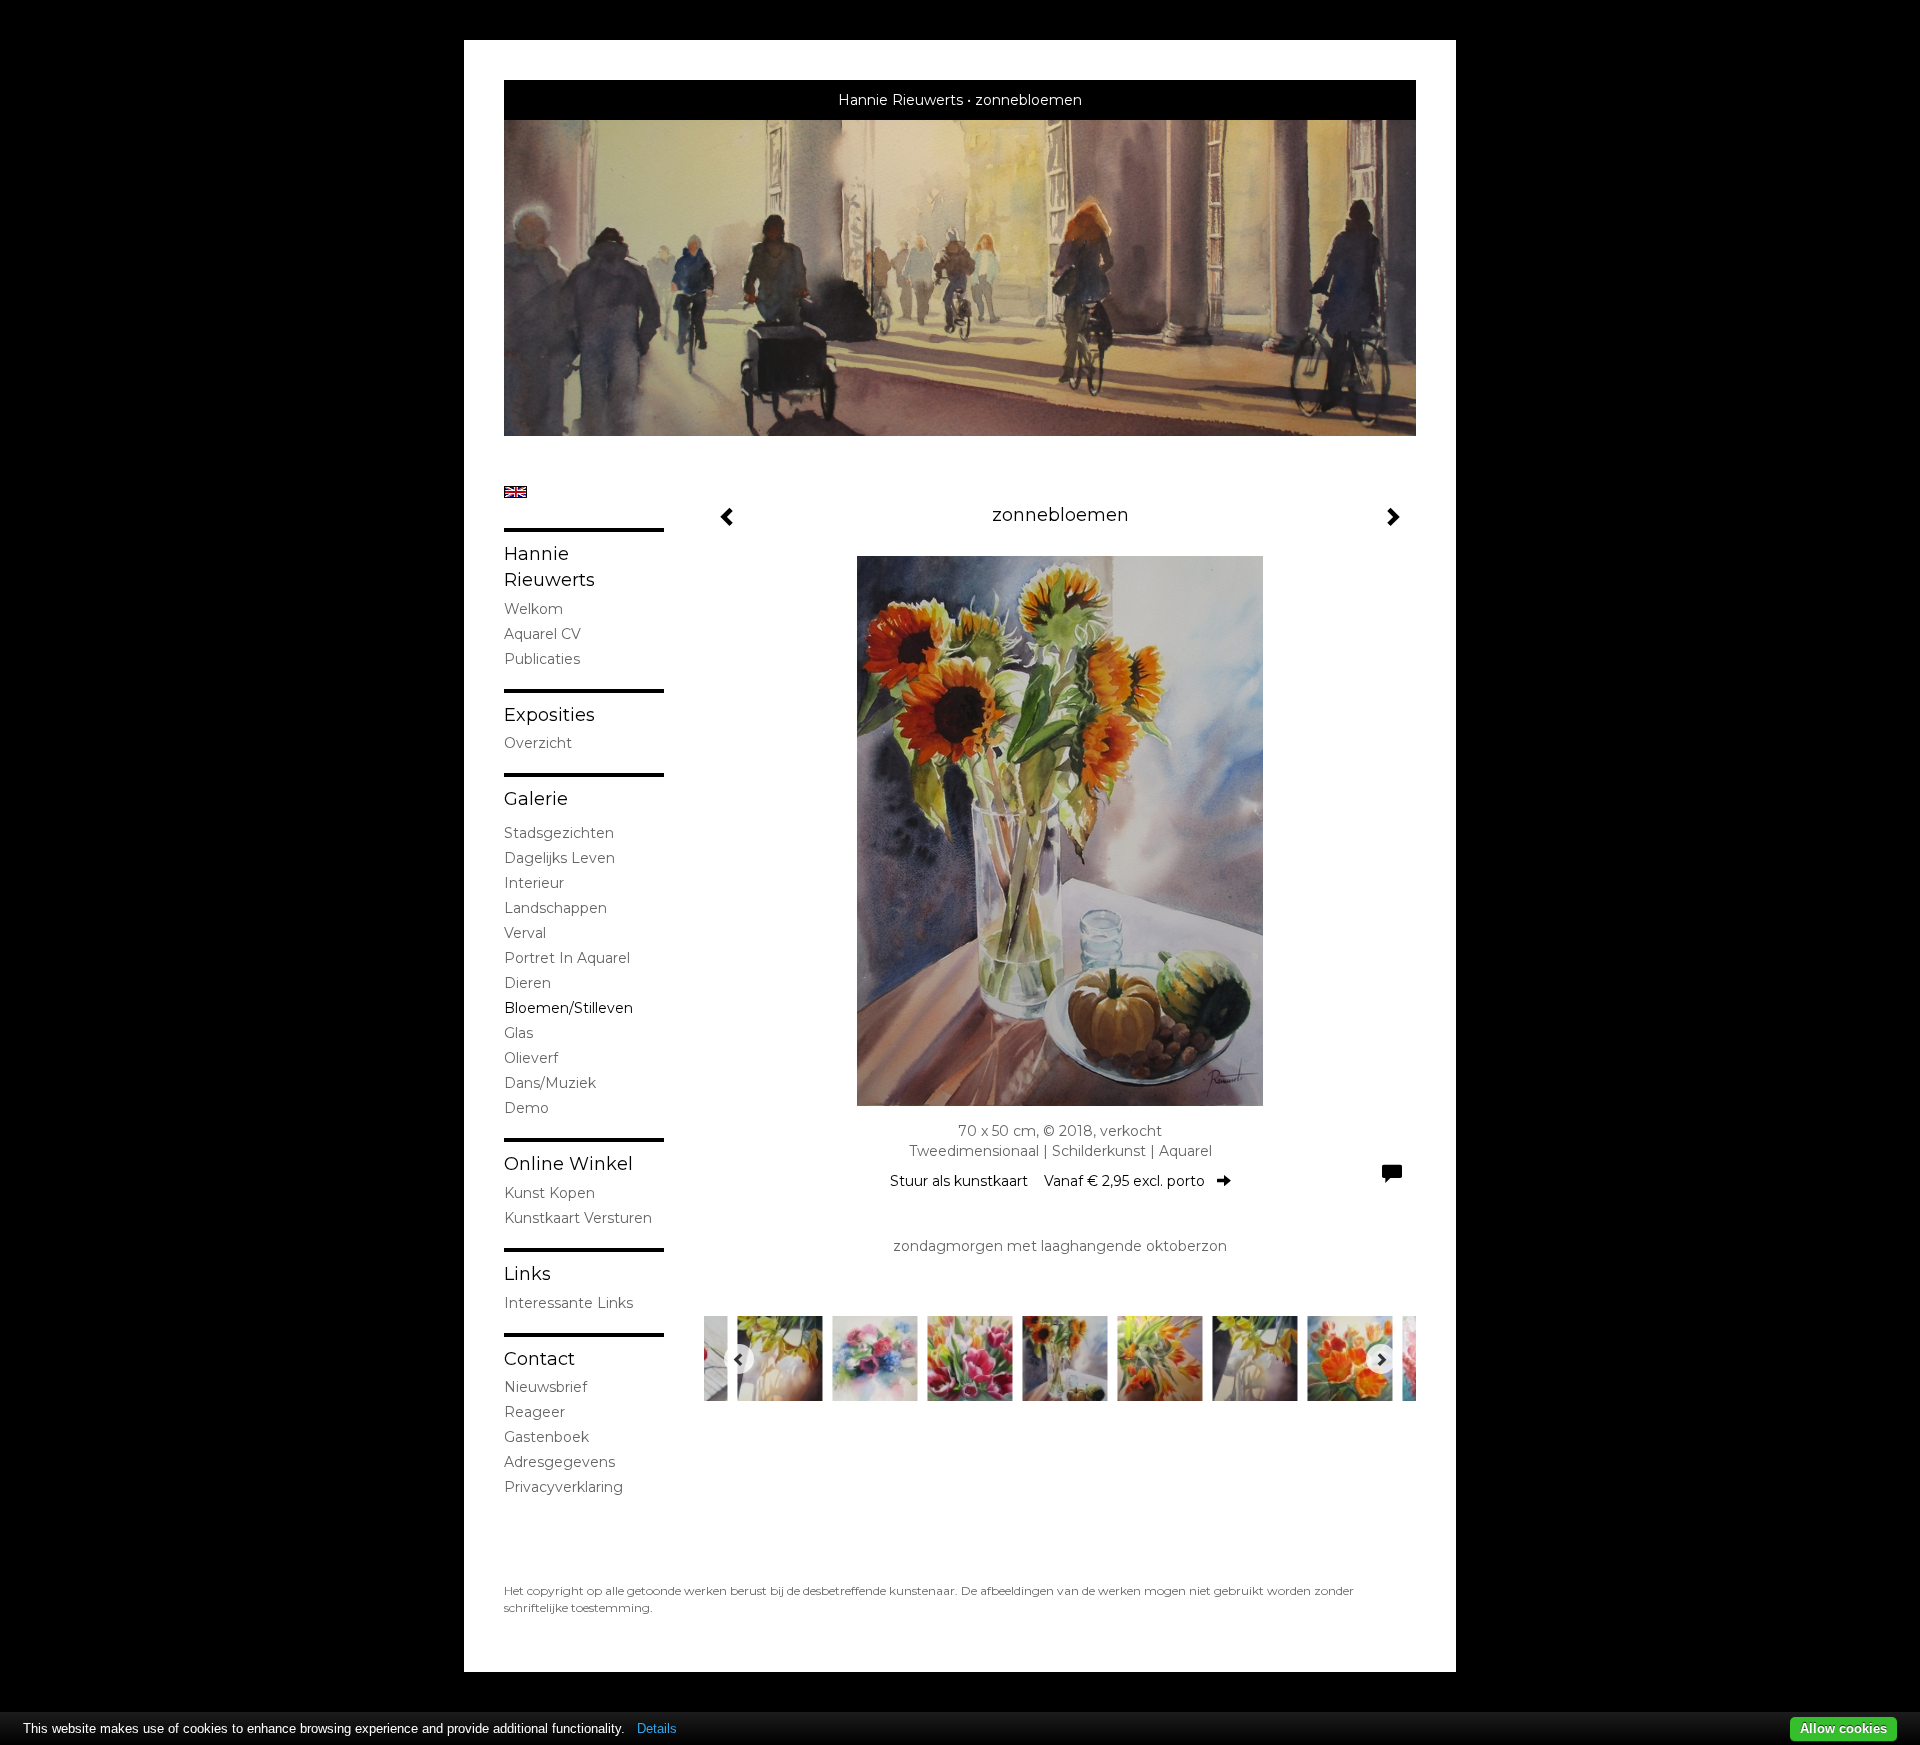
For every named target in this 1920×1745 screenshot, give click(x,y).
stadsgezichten (559, 833)
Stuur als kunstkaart (1047, 1181)
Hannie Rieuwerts (900, 100)
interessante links (568, 1303)
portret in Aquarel (567, 958)
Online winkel (568, 1164)
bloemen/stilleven (568, 1008)
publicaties (542, 659)
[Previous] (739, 1359)
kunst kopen (549, 1193)
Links (527, 1274)
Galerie (536, 799)
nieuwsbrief (545, 1387)
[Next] (1381, 1359)
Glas (518, 1033)
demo (526, 1108)
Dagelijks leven (559, 858)
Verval (525, 933)
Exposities (549, 715)
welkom (533, 609)
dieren (527, 983)
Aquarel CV (542, 634)
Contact (539, 1359)
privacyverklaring (563, 1487)
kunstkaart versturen (578, 1218)
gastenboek (546, 1437)
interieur (534, 883)
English (515, 492)
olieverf (531, 1058)
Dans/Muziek (550, 1083)
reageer (534, 1412)
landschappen (555, 908)
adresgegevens (559, 1462)
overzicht (538, 743)
